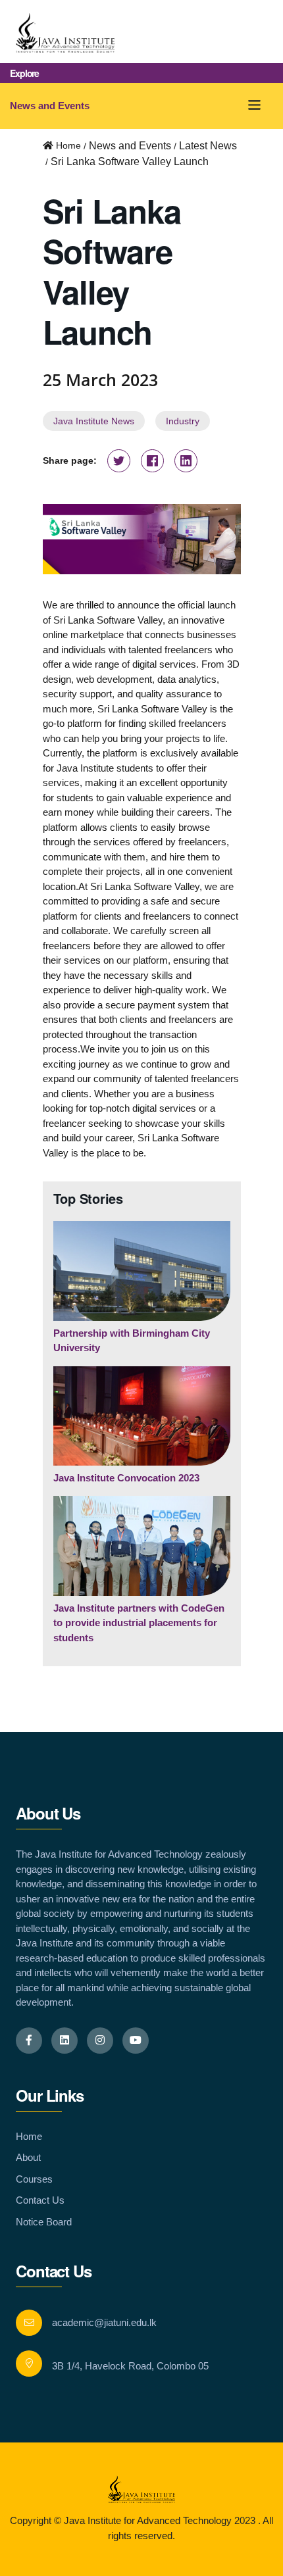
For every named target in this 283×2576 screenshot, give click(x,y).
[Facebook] (29, 2041)
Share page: (70, 460)
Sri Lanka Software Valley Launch (130, 161)
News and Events (50, 106)
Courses (34, 2179)
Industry (183, 421)
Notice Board (44, 2222)
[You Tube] (136, 2041)
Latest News (208, 146)
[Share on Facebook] (152, 462)
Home (29, 2136)
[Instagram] (100, 2041)
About (28, 2157)
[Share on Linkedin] (186, 462)
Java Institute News (94, 421)
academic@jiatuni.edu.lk (104, 2322)
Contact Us (40, 2200)
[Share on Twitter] (119, 462)
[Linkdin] (64, 2041)
